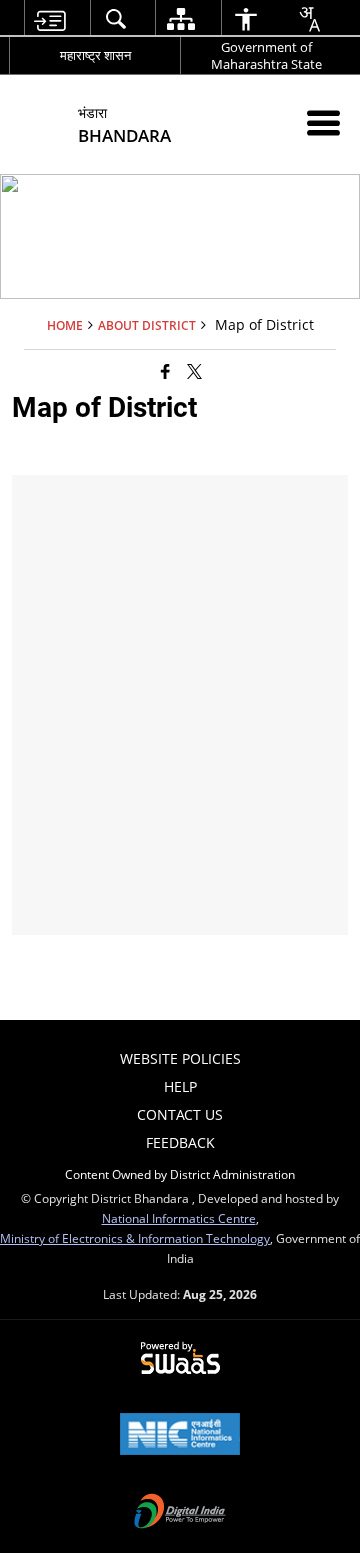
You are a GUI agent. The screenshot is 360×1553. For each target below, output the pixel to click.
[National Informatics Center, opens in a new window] (180, 1436)
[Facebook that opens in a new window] (165, 371)
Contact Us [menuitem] (180, 1114)
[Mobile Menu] (323, 122)
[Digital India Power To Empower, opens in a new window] (180, 1513)
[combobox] (309, 19)
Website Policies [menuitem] (180, 1058)
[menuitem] (49, 18)
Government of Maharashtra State (266, 55)
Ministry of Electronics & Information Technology (135, 1238)
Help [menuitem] (180, 1086)
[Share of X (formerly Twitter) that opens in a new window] (194, 371)
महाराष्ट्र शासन (95, 55)
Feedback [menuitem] (180, 1142)
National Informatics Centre (179, 1218)
